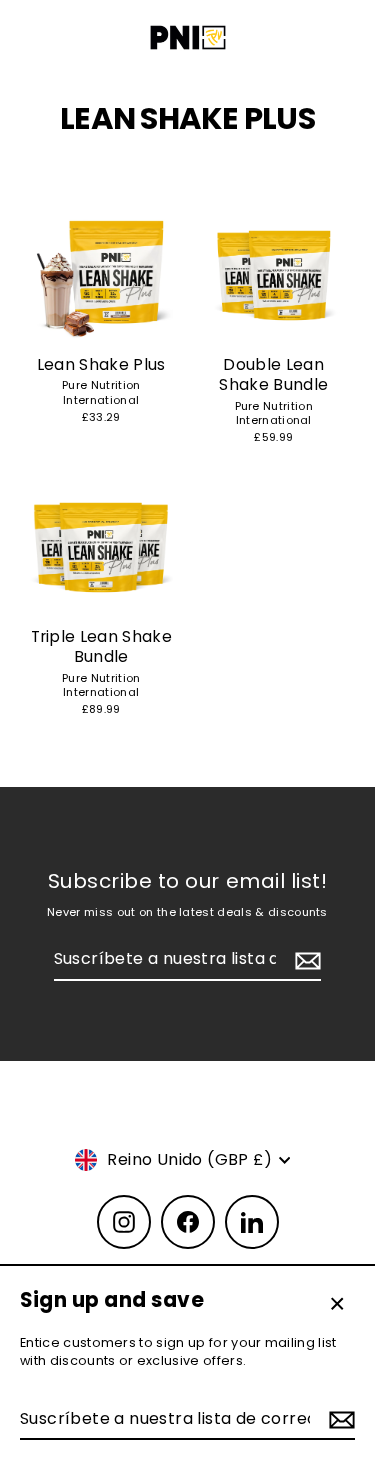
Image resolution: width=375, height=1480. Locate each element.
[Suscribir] (339, 1420)
